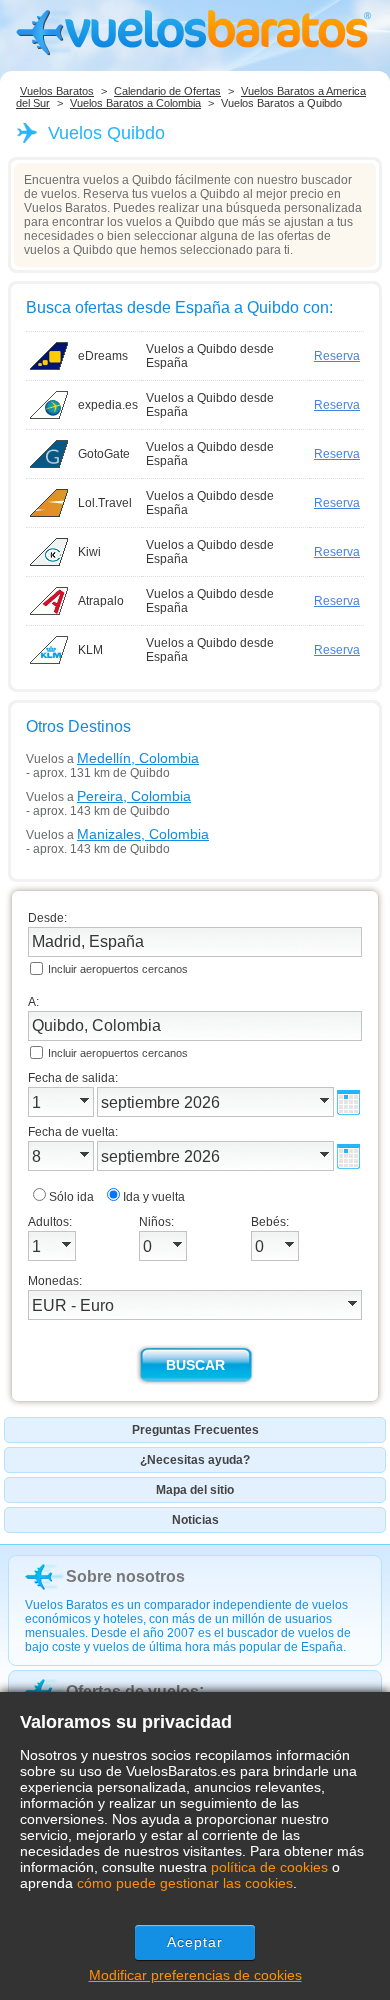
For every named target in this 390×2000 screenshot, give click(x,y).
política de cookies (269, 1867)
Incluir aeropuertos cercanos (118, 969)
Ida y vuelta (154, 1197)
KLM (90, 650)
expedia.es (108, 405)
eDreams (103, 356)
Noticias (195, 1520)
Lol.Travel (105, 503)
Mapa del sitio (195, 1490)
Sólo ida (71, 1197)
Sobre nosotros (125, 1576)
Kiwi (89, 552)
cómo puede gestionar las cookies (185, 1883)
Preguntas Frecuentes (195, 1430)
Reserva (337, 356)
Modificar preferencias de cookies (195, 1975)
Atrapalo (101, 601)
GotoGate (104, 454)
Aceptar (195, 1942)
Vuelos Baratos (57, 91)
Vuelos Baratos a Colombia (135, 103)
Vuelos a (112, 758)
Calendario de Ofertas (167, 91)
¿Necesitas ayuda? (195, 1460)
